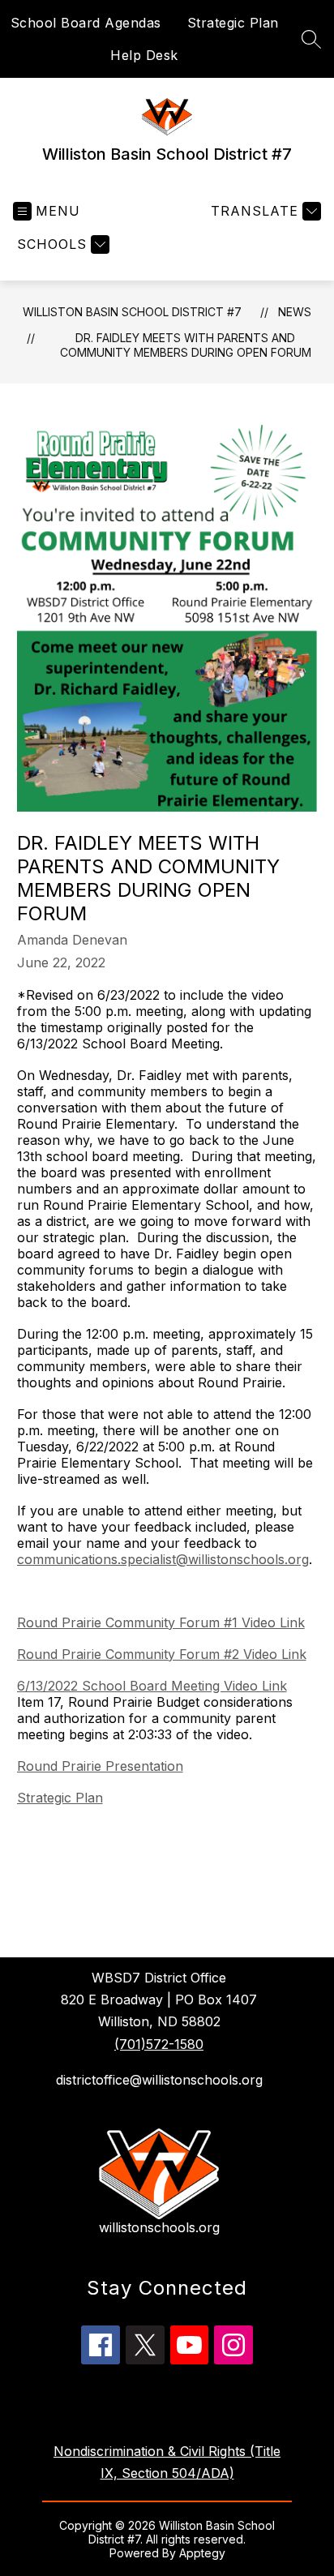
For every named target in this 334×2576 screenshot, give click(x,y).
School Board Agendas (86, 23)
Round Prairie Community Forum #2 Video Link (162, 1654)
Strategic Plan (233, 23)
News (295, 312)
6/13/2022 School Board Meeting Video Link (152, 1686)
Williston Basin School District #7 (132, 312)
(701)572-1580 (159, 2044)
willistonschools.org (159, 2227)
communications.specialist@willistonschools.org (163, 1559)
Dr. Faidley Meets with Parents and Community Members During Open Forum (186, 345)
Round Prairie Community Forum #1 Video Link (161, 1622)
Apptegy (202, 2553)
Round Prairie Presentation (100, 1766)
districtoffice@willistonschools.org (159, 2080)
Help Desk (144, 55)
